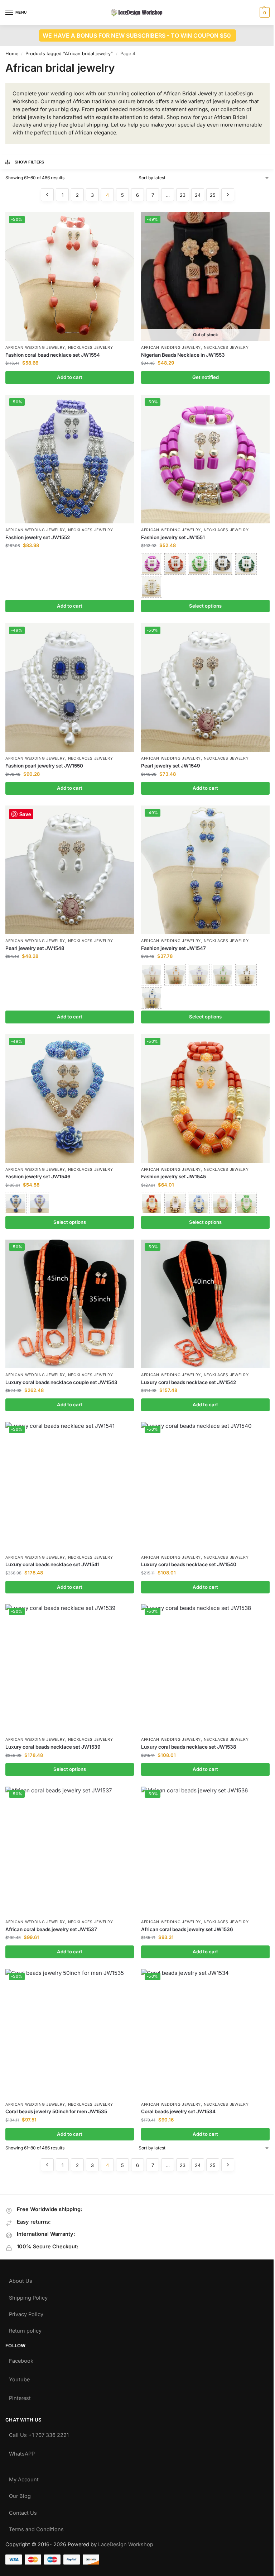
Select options (205, 606)
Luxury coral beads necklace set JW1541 (52, 1564)
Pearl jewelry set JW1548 (35, 948)
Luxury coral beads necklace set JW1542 (189, 1382)
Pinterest (20, 2397)
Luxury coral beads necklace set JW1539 (53, 1747)
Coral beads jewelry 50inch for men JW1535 (56, 2111)
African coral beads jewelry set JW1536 (187, 1929)
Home (12, 54)
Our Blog (20, 2494)
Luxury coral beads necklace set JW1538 (189, 1747)
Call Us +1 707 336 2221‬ (39, 2434)
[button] (264, 13)
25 (213, 195)
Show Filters (30, 162)
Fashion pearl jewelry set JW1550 (44, 766)
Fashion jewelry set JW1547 (173, 948)
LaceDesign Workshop (126, 2544)
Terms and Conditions (36, 2528)
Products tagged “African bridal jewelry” (69, 54)
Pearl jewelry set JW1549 (171, 766)
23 (183, 195)
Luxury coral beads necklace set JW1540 (189, 1564)
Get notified (206, 377)
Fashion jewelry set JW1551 (173, 537)
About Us (21, 2279)
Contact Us (23, 2511)
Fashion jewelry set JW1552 (38, 537)
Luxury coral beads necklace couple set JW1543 (61, 1382)
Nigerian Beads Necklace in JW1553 (183, 355)
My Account (24, 2478)
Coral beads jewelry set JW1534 (178, 2111)
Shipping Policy (28, 2296)
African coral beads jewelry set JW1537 (51, 1929)
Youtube (19, 2378)
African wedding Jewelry (35, 348)
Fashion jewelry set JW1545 (173, 1177)
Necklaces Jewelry (91, 348)
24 (198, 195)
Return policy (25, 2329)
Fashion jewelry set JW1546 (38, 1177)
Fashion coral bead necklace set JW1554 (53, 355)
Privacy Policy (26, 2313)
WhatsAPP (22, 2452)
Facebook (21, 2359)
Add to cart (70, 377)
